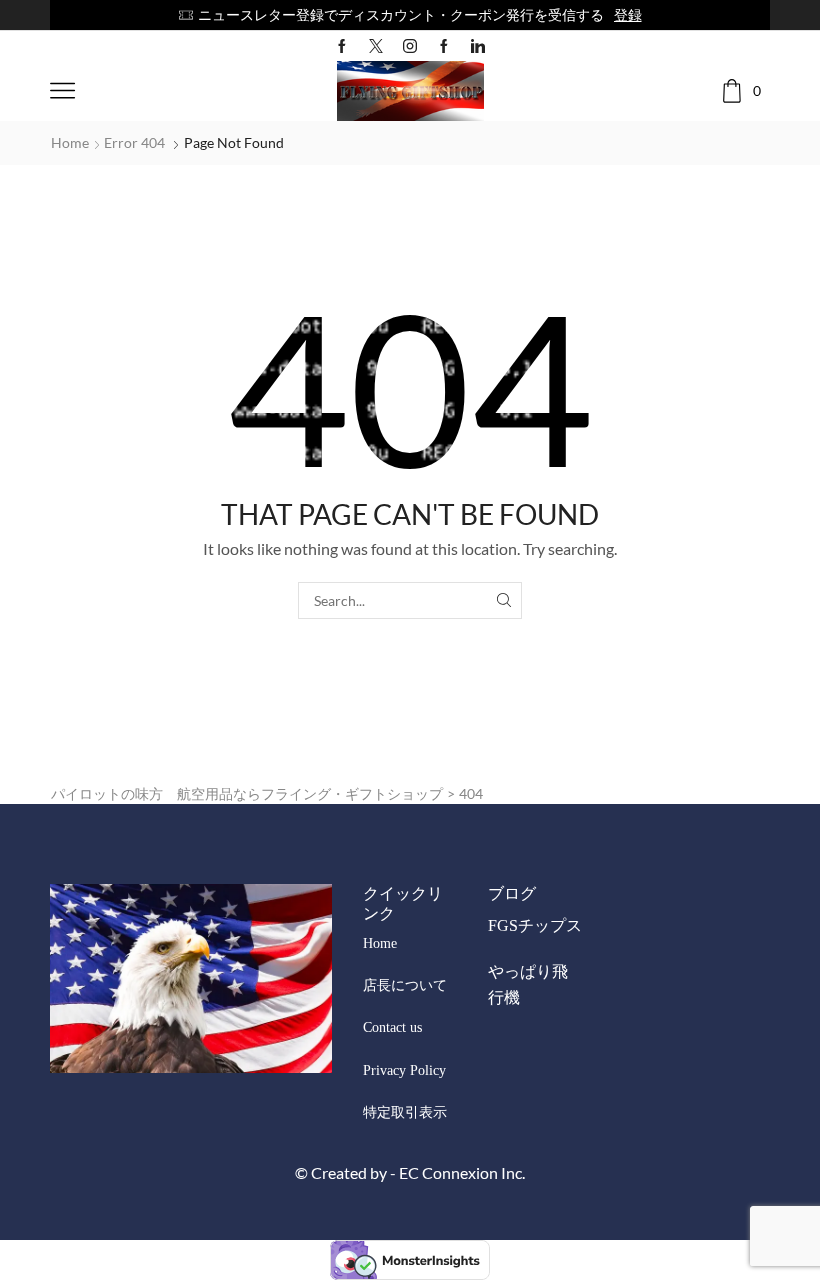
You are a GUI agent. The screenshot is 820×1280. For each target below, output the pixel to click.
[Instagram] (410, 46)
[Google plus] (444, 46)
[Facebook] (342, 46)
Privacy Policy (404, 1070)
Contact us (392, 1027)
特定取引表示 (405, 1112)
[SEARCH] (503, 600)
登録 (628, 14)
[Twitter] (376, 46)
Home (70, 142)
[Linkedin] (478, 46)
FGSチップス (535, 925)
